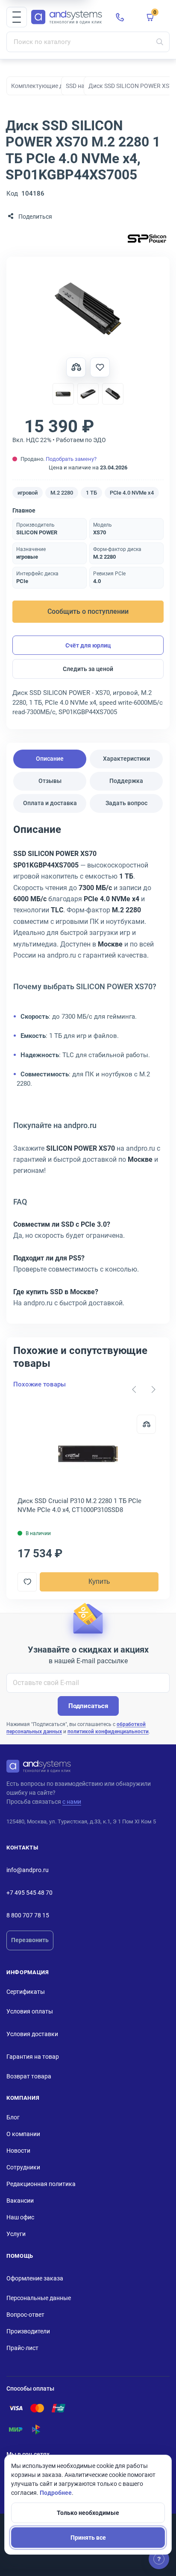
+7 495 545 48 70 (29, 1893)
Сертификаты (26, 1992)
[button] (17, 17)
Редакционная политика (41, 2184)
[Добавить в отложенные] (100, 367)
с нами (72, 1802)
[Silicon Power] (147, 239)
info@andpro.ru (28, 1870)
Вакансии (20, 2201)
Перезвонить (30, 1940)
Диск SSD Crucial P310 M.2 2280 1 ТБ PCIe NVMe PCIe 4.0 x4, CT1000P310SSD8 (79, 1505)
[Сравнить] (146, 1424)
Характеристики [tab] (126, 759)
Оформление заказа (35, 2278)
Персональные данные (39, 2298)
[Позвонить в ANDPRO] (120, 17)
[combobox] (88, 42)
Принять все (88, 2538)
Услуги (16, 2234)
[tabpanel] (88, 1069)
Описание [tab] (50, 759)
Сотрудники (23, 2167)
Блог (13, 2117)
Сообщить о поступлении (88, 611)
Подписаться (88, 1706)
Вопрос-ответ (25, 2315)
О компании (23, 2134)
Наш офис (20, 2217)
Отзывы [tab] (50, 781)
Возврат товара (29, 2076)
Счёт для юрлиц (88, 645)
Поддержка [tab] (126, 781)
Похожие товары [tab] (40, 1384)
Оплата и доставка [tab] (50, 803)
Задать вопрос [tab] (126, 803)
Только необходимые (88, 2513)
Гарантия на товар (33, 2057)
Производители (28, 2331)
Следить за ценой (88, 669)
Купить (99, 1581)
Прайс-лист (22, 2348)
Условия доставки (32, 2034)
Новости (18, 2151)
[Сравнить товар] (76, 367)
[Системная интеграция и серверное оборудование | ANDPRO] (67, 17)
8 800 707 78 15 (28, 1915)
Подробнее (56, 2493)
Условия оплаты (30, 2011)
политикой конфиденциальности (108, 1732)
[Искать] (160, 42)
